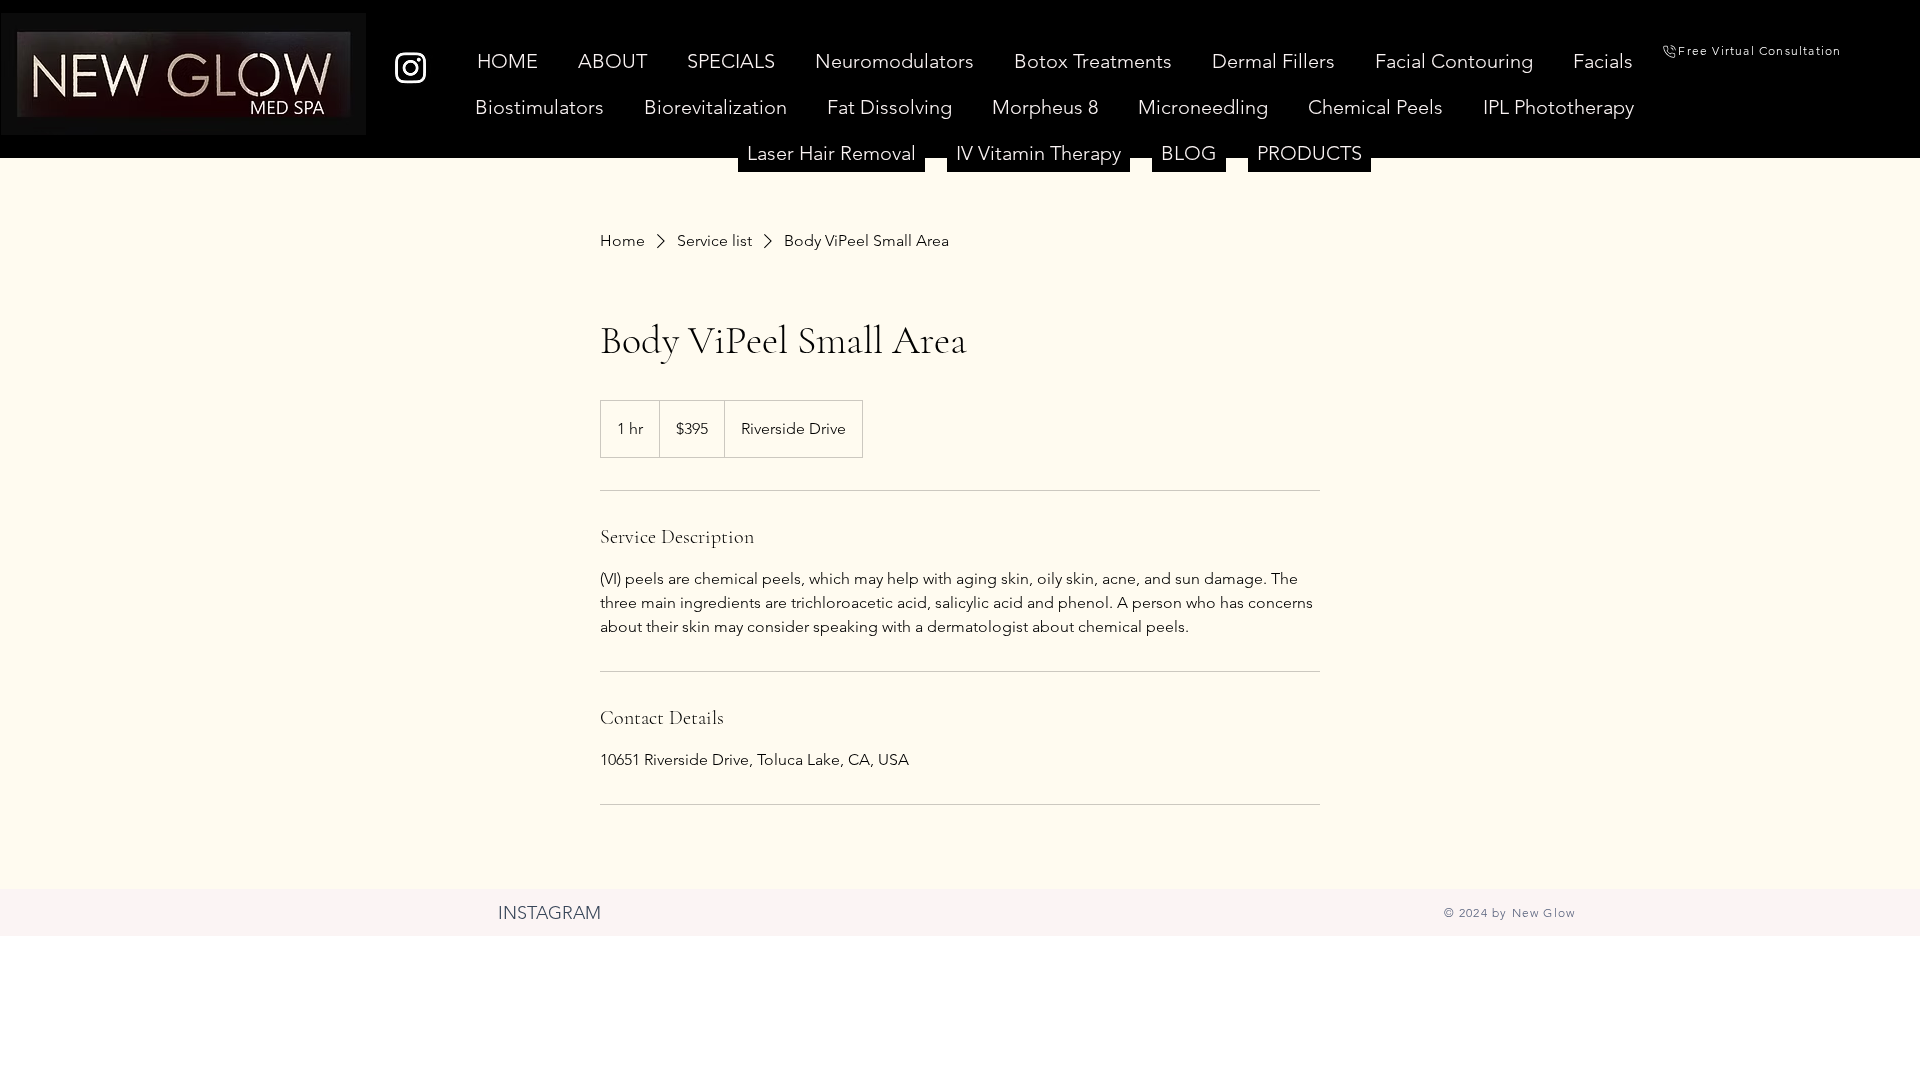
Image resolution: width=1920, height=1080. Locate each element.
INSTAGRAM (549, 913)
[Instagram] (410, 67)
